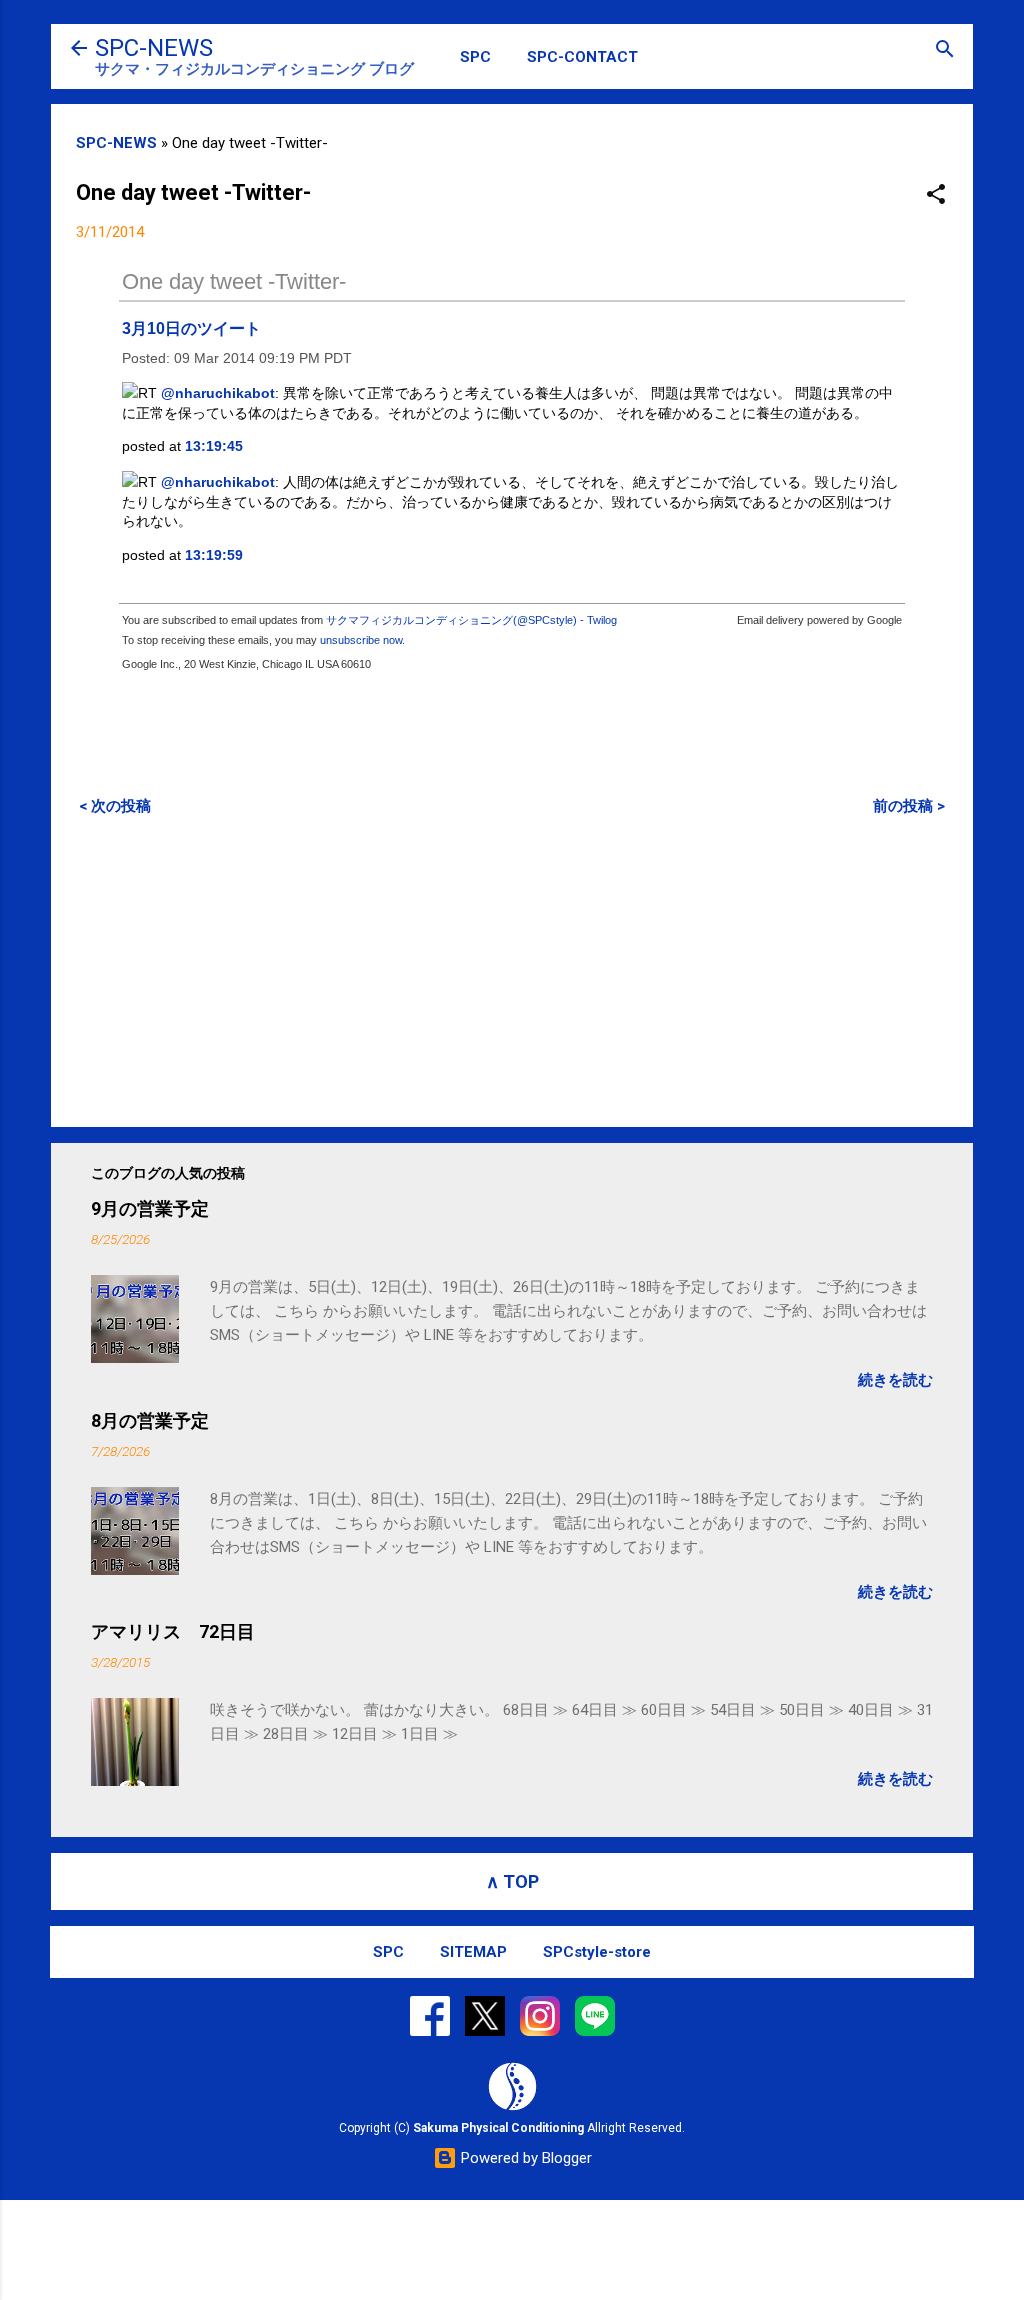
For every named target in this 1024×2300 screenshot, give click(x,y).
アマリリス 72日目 (173, 1631)
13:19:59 (214, 555)
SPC (475, 57)
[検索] (945, 50)
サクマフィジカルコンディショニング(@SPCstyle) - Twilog (471, 620)
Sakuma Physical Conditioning (498, 2128)
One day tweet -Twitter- (234, 281)
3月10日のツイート (191, 328)
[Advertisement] (512, 971)
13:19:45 (214, 446)
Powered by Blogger (524, 2158)
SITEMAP (473, 1952)
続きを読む (895, 1380)
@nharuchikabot (218, 393)
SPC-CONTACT (582, 57)
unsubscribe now (361, 640)
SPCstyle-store (597, 1952)
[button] (936, 195)
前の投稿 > (909, 806)
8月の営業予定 (150, 1420)
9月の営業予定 (150, 1208)
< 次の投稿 (115, 806)
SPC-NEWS (154, 48)
